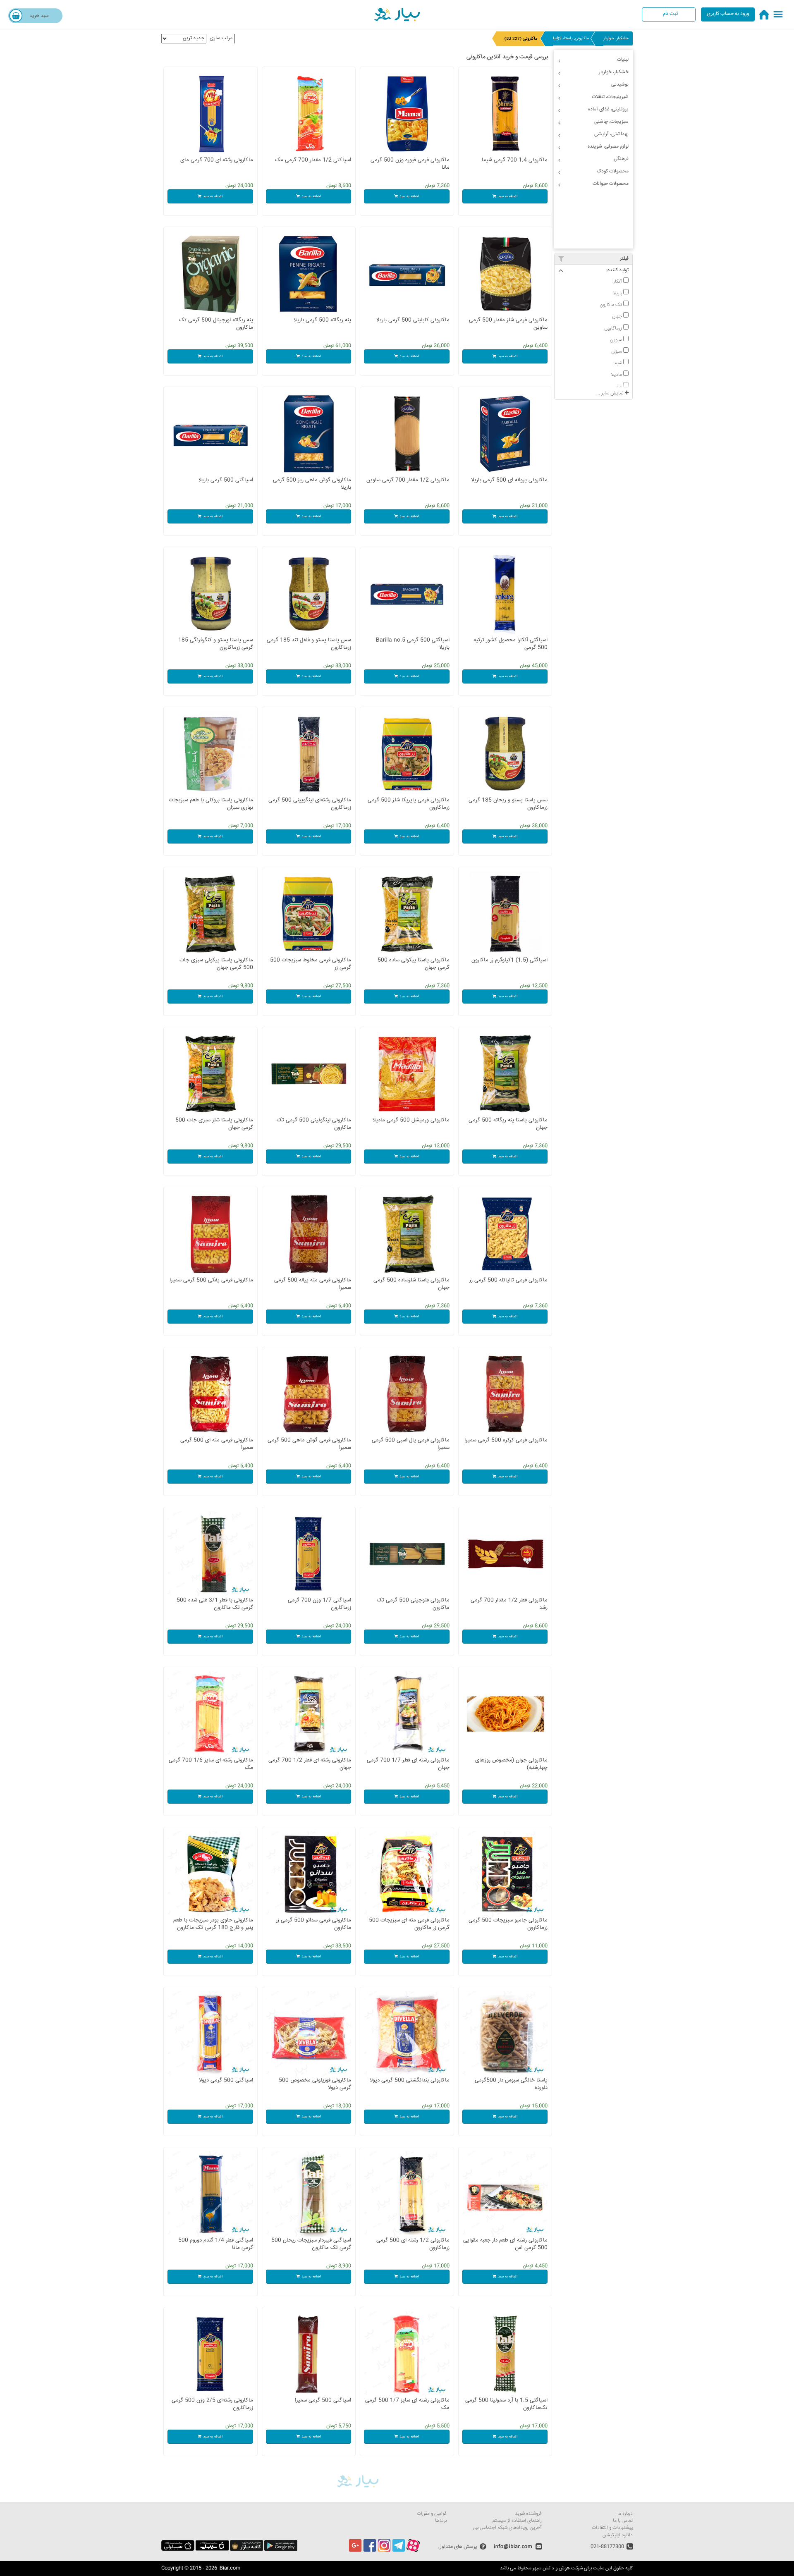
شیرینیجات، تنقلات (610, 97)
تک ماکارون (611, 305)
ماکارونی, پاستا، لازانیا (571, 38)
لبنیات (623, 60)
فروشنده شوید (528, 2514)
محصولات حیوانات (611, 184)
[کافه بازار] (246, 2550)
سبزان (617, 351)
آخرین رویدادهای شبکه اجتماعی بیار (507, 2528)
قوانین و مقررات (432, 2514)
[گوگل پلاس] (355, 2551)
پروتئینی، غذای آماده (608, 109)
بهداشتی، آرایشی (611, 134)
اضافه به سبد (508, 196)
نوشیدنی (620, 85)
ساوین (617, 340)
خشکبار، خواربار (616, 38)
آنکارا (618, 282)
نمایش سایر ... (611, 393)
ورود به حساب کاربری (728, 14)
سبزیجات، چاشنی (611, 122)
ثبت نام (670, 14)
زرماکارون (614, 328)
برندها (441, 2521)
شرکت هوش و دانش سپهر (558, 2568)
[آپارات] (413, 2551)
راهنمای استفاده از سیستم (517, 2521)
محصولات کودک (613, 171)
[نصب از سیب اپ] (212, 2550)
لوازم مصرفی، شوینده (608, 147)
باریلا (618, 293)
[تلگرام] (399, 2551)
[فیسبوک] (370, 2551)
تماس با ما (623, 2521)
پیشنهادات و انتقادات (612, 2528)
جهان (618, 316)
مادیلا (617, 375)
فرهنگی (621, 159)
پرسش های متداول (458, 2547)
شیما (618, 363)
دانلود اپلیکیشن (618, 2535)
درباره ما (625, 2514)
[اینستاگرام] (384, 2551)
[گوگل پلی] (281, 2550)
